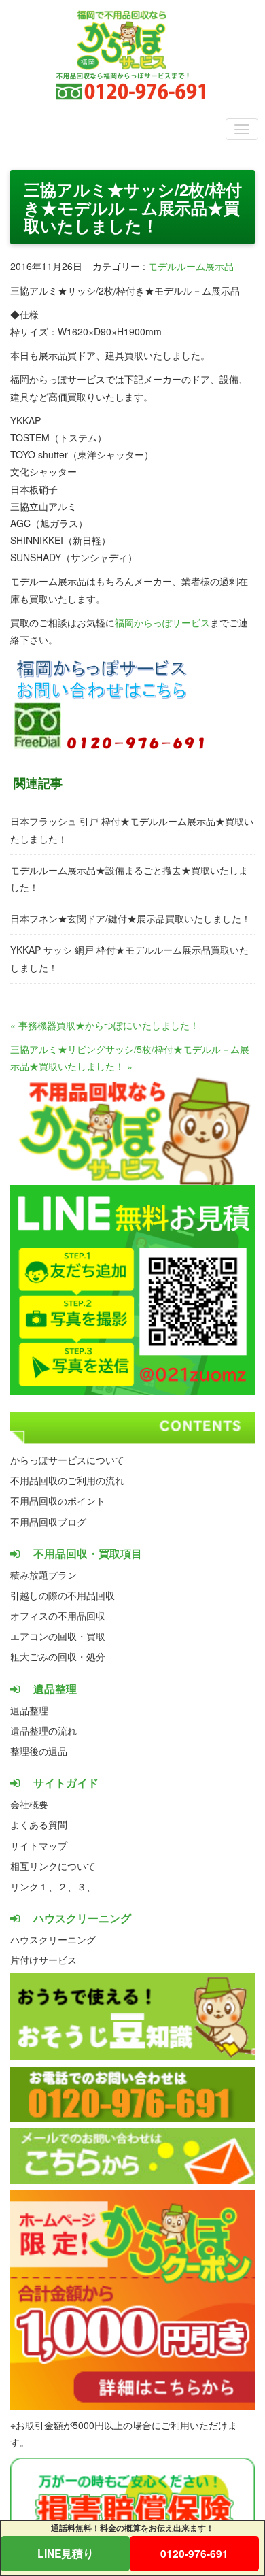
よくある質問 (39, 1824)
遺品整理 (29, 1710)
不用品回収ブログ (48, 1522)
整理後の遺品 (39, 1751)
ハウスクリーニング (53, 1939)
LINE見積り (66, 2553)
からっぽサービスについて (67, 1460)
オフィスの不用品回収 (58, 1616)
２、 (67, 1886)
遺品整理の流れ (43, 1730)
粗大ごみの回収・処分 (58, 1656)
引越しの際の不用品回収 (63, 1595)
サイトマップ (39, 1845)
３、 (86, 1886)
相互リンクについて (53, 1866)
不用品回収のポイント (58, 1501)
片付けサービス (43, 1960)
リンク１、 (34, 1886)
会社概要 (29, 1804)
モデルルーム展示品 (191, 266)
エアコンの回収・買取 (58, 1636)
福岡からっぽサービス (162, 622)
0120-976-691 (194, 2553)
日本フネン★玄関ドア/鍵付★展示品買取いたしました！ (130, 918)
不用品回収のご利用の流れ (67, 1480)
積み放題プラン (43, 1575)
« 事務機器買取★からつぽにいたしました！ (105, 1025)
